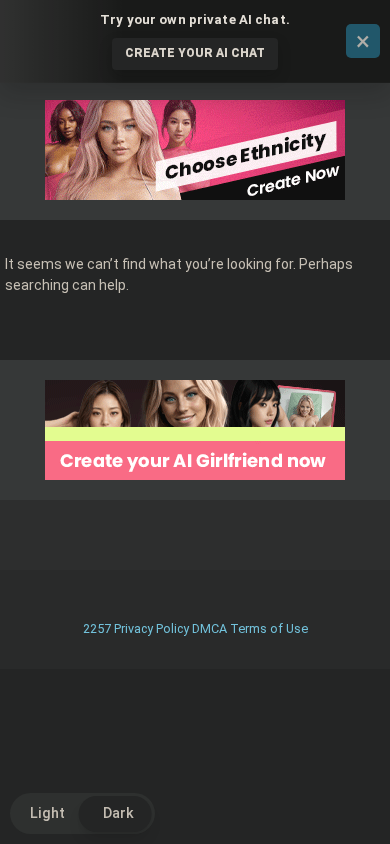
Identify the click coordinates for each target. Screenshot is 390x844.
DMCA (209, 628)
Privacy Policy (151, 628)
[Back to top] (353, 803)
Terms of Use (269, 628)
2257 (97, 628)
